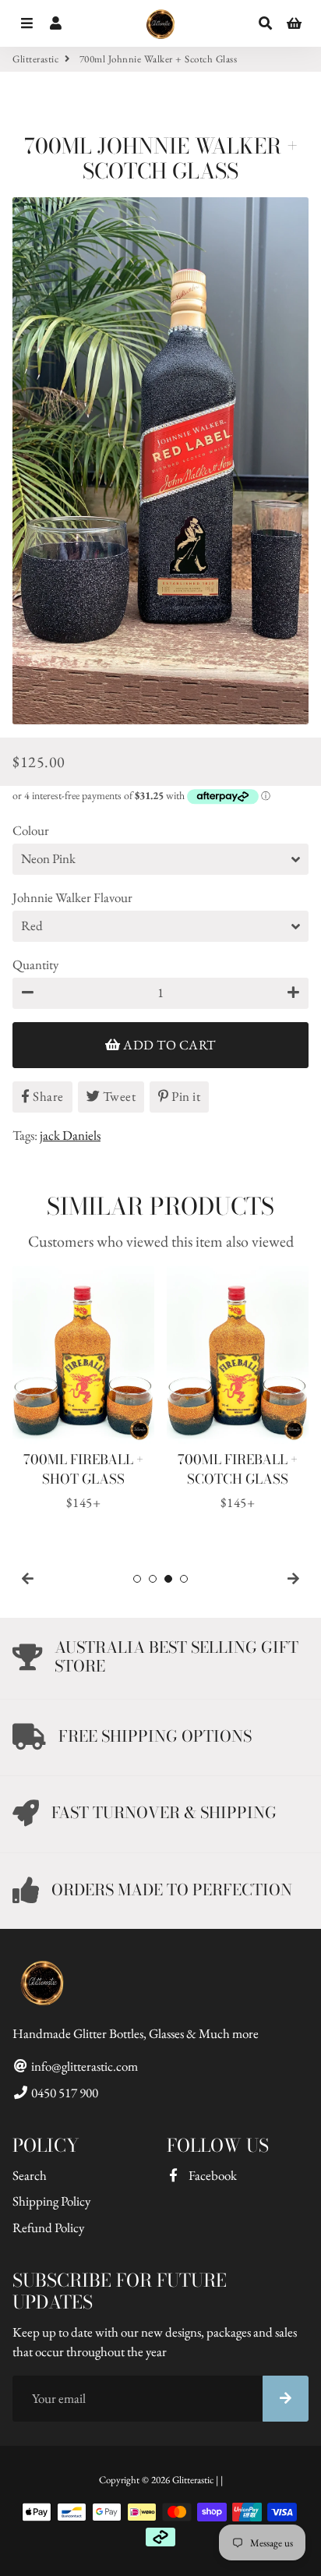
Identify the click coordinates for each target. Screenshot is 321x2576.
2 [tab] (153, 1579)
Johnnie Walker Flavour (72, 897)
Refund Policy (48, 2227)
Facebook (212, 2175)
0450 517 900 (63, 2093)
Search (30, 2175)
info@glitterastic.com (83, 2066)
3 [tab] (168, 1579)
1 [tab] (137, 1579)
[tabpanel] (83, 1389)
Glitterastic (35, 59)
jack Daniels (70, 1135)
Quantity (35, 964)
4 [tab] (184, 1579)
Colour (31, 830)
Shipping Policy (51, 2201)
